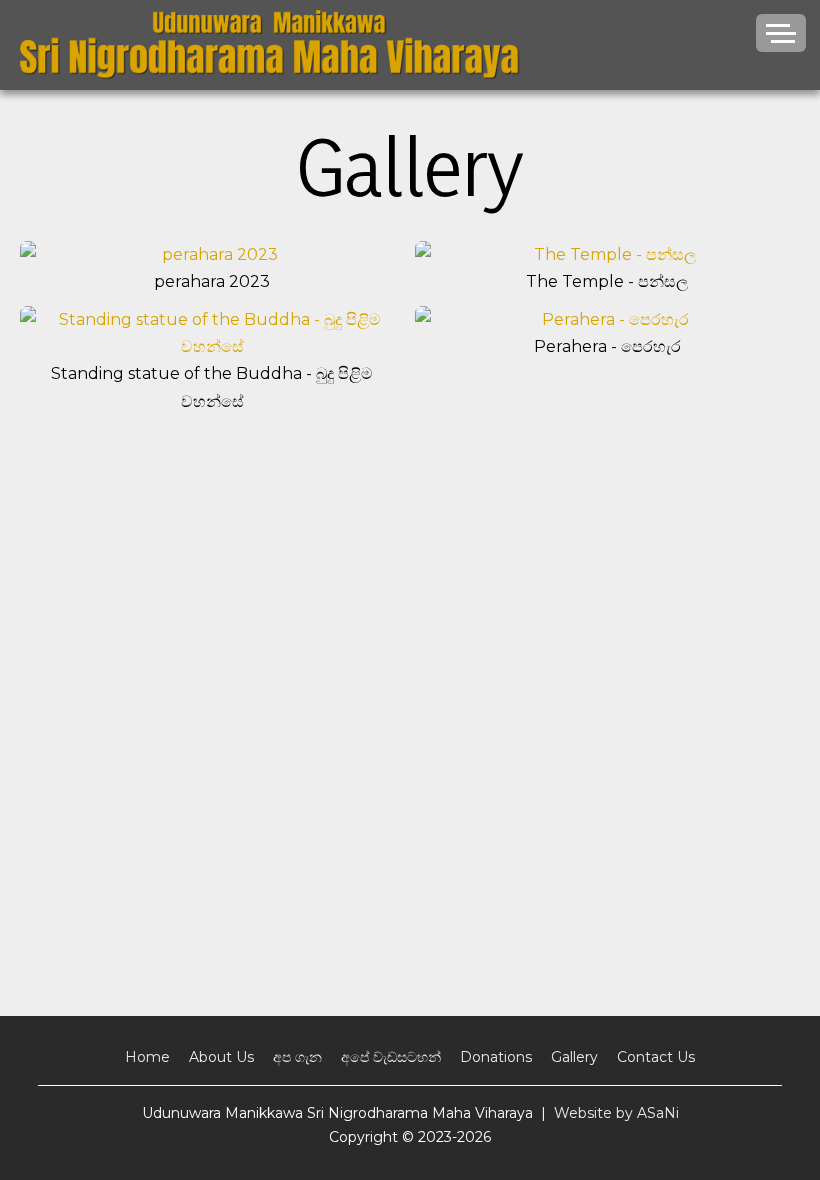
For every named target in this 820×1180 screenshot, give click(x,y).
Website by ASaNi (616, 1113)
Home (147, 1057)
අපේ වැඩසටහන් (391, 1057)
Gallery (574, 1057)
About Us (221, 1057)
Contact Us (656, 1057)
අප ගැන (297, 1057)
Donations (496, 1057)
